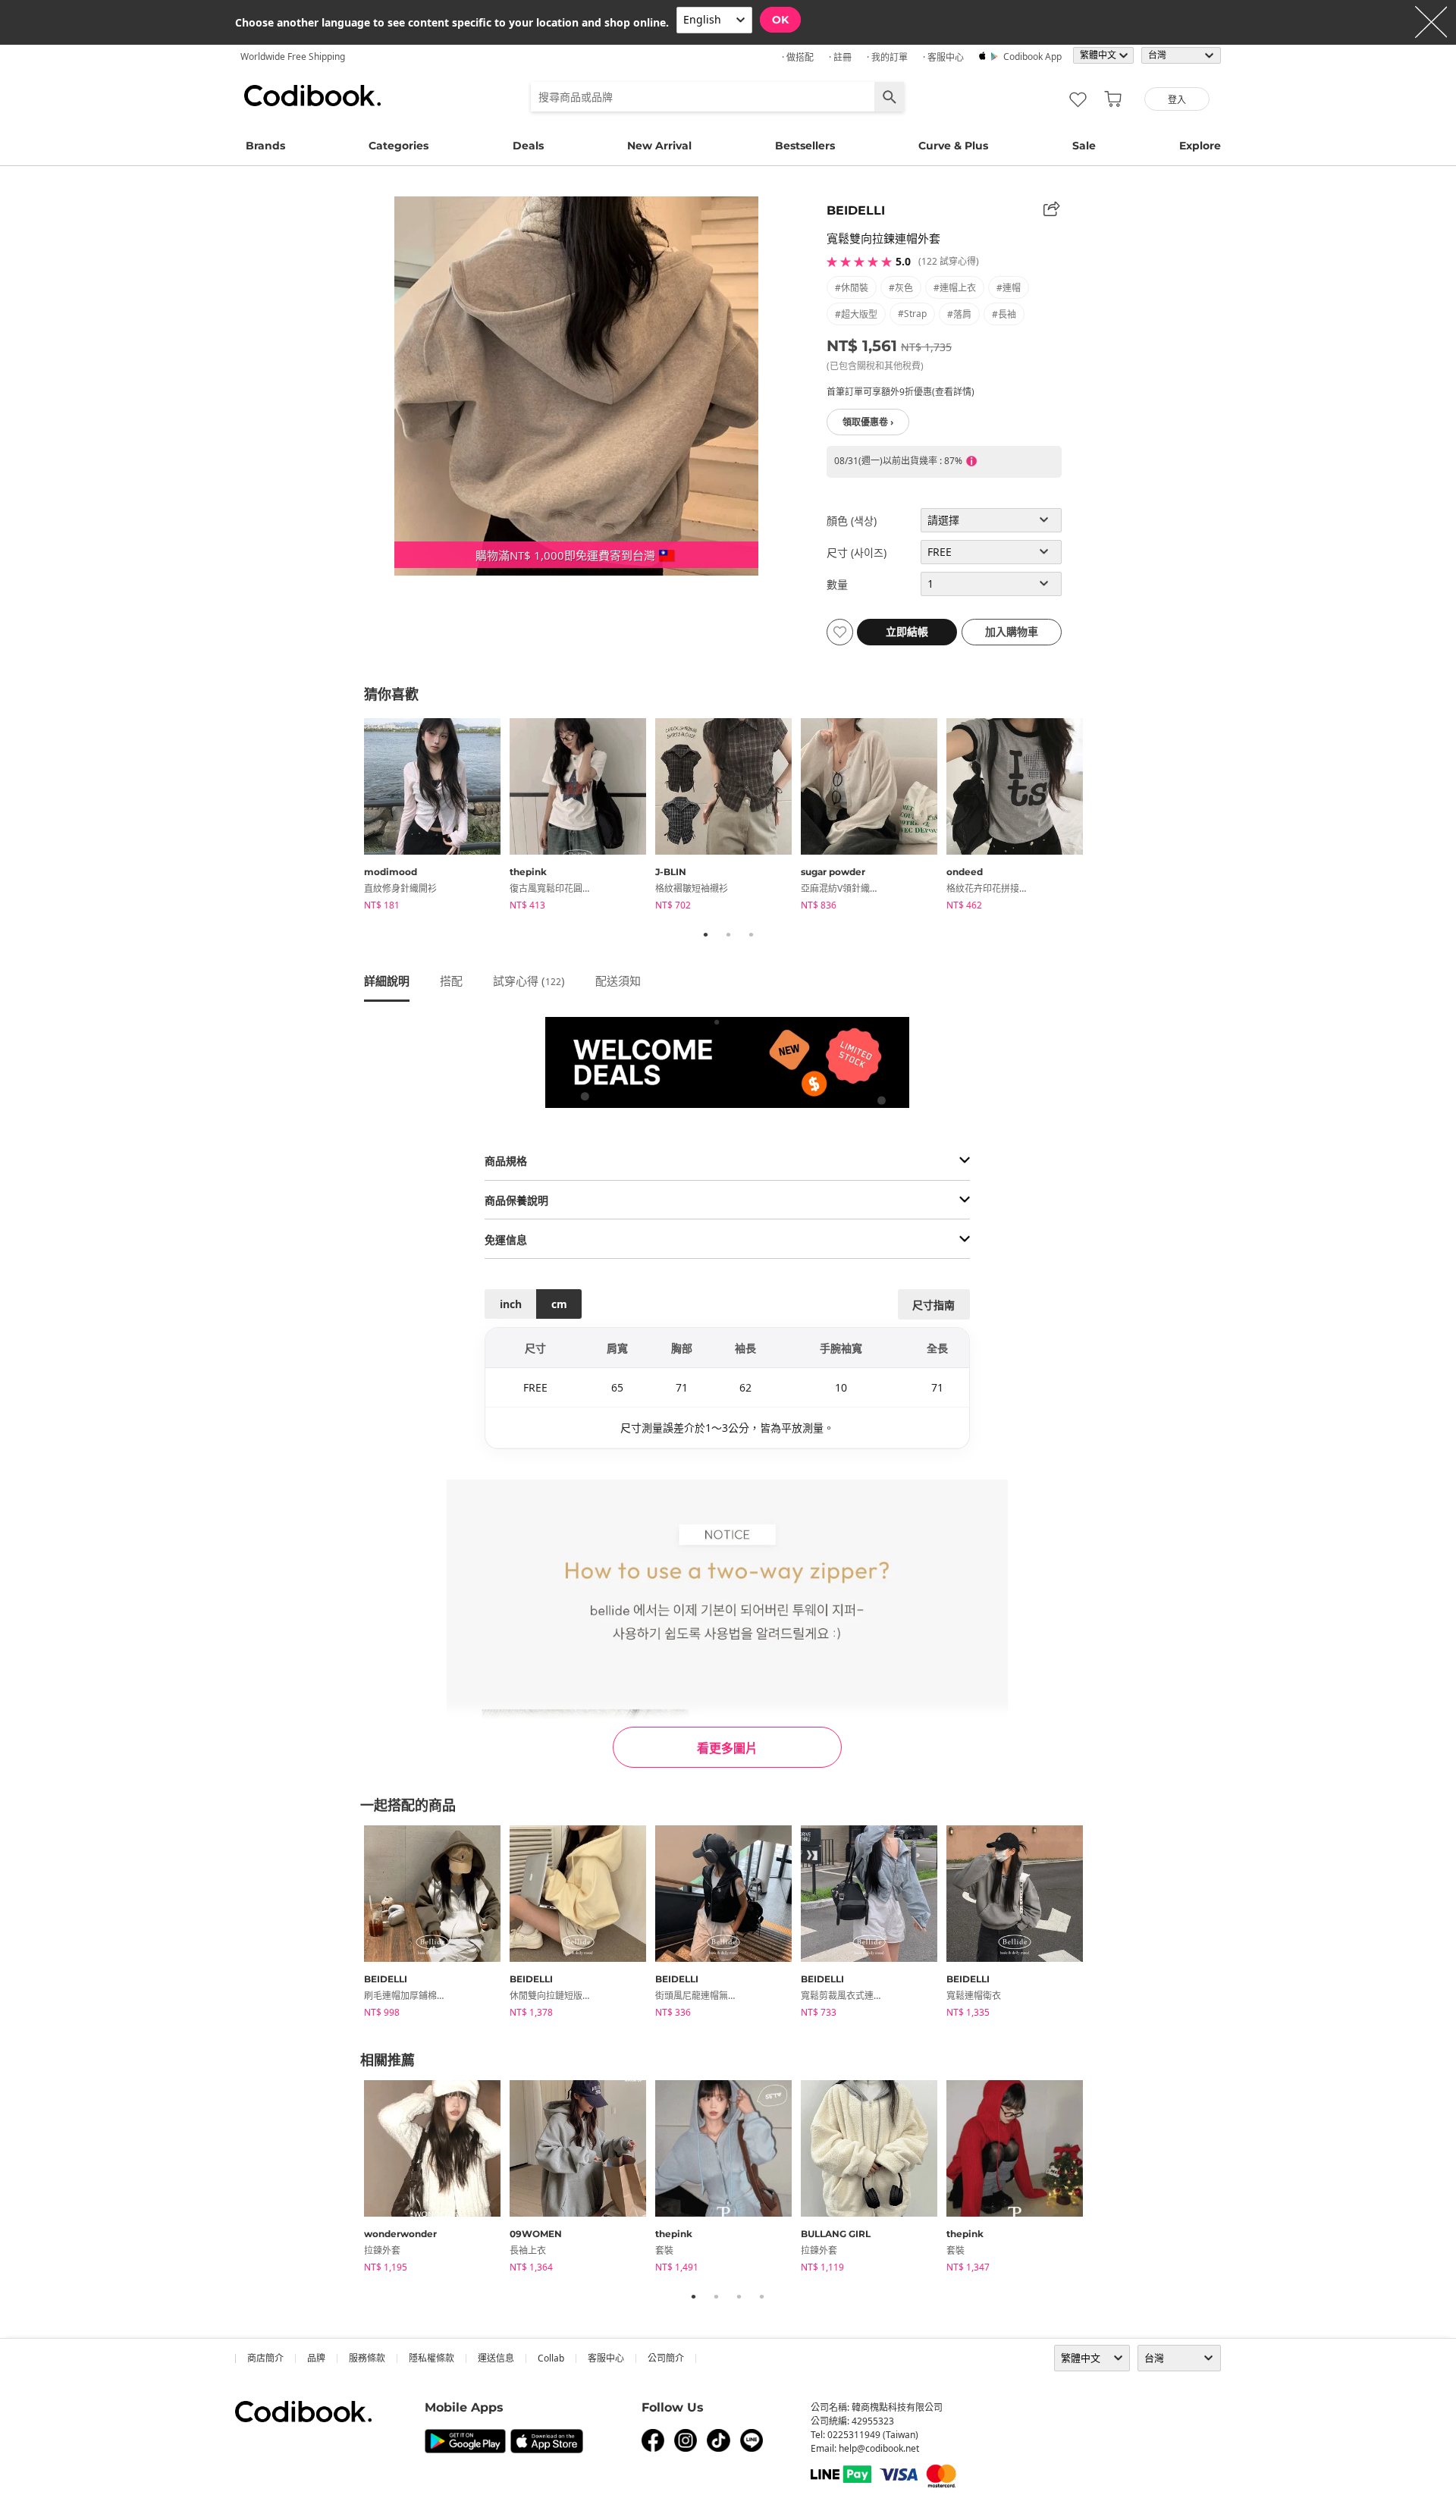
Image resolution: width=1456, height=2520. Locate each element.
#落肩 (959, 314)
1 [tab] (705, 934)
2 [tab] (728, 934)
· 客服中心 (943, 57)
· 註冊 (840, 57)
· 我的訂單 (887, 57)
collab (551, 2358)
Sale (1084, 146)
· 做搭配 (798, 57)
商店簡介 (265, 2358)
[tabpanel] (437, 817)
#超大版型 (856, 314)
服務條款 (367, 2358)
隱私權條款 (431, 2358)
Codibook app (1032, 56)
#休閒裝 (852, 288)
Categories (399, 146)
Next (1103, 817)
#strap (912, 314)
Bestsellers (805, 146)
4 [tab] (761, 2296)
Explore (1200, 146)
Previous (353, 817)
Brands (265, 146)
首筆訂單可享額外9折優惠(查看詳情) (901, 392)
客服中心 (606, 2358)
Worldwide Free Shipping (293, 56)
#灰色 (901, 288)
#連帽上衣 (955, 288)
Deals (528, 146)
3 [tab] (751, 934)
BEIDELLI (856, 210)
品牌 (316, 2358)
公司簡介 (666, 2358)
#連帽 (1009, 288)
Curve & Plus (953, 146)
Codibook (312, 96)
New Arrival (659, 146)
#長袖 (1004, 314)
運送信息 (496, 2358)
